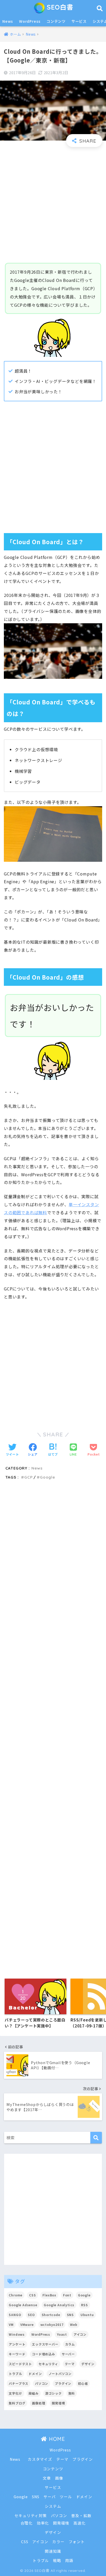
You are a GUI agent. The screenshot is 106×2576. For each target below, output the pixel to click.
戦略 (57, 2560)
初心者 (83, 2383)
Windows (17, 2334)
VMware (27, 2324)
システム (53, 2506)
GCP (28, 1477)
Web (74, 2324)
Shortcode (51, 2315)
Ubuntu (87, 2315)
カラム (70, 2344)
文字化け (15, 2393)
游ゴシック (54, 2393)
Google (47, 1477)
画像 (59, 2478)
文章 (47, 2478)
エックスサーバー (45, 2344)
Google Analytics (59, 2305)
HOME (56, 2439)
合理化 (27, 2523)
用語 (69, 2560)
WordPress (30, 21)
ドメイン (35, 2374)
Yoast (62, 2334)
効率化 (43, 2523)
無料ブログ (17, 2403)
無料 (72, 2393)
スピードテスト (20, 2364)
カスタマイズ (40, 2459)
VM (11, 2324)
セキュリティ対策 (30, 2515)
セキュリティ (48, 2364)
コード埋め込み (43, 2354)
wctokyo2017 (52, 2324)
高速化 (79, 2523)
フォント (77, 2542)
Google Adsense (23, 2305)
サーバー (68, 2354)
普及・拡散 (81, 2515)
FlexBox (49, 2295)
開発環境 (58, 2403)
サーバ (50, 2497)
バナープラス (19, 2383)
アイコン (80, 2334)
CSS (32, 2295)
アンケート (17, 2344)
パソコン (42, 2383)
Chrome (16, 2295)
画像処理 (38, 2403)
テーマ (70, 2364)
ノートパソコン (60, 2374)
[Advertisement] (53, 205)
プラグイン (63, 2383)
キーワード (17, 2354)
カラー (58, 2542)
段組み (33, 2393)
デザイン (88, 2364)
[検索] (96, 2138)
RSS (84, 2305)
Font (67, 2295)
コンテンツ (56, 21)
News (8, 21)
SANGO (15, 2315)
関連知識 (53, 2551)
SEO (31, 2315)
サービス (79, 21)
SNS (70, 2315)
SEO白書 (59, 7)
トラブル (15, 2374)
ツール (66, 2497)
